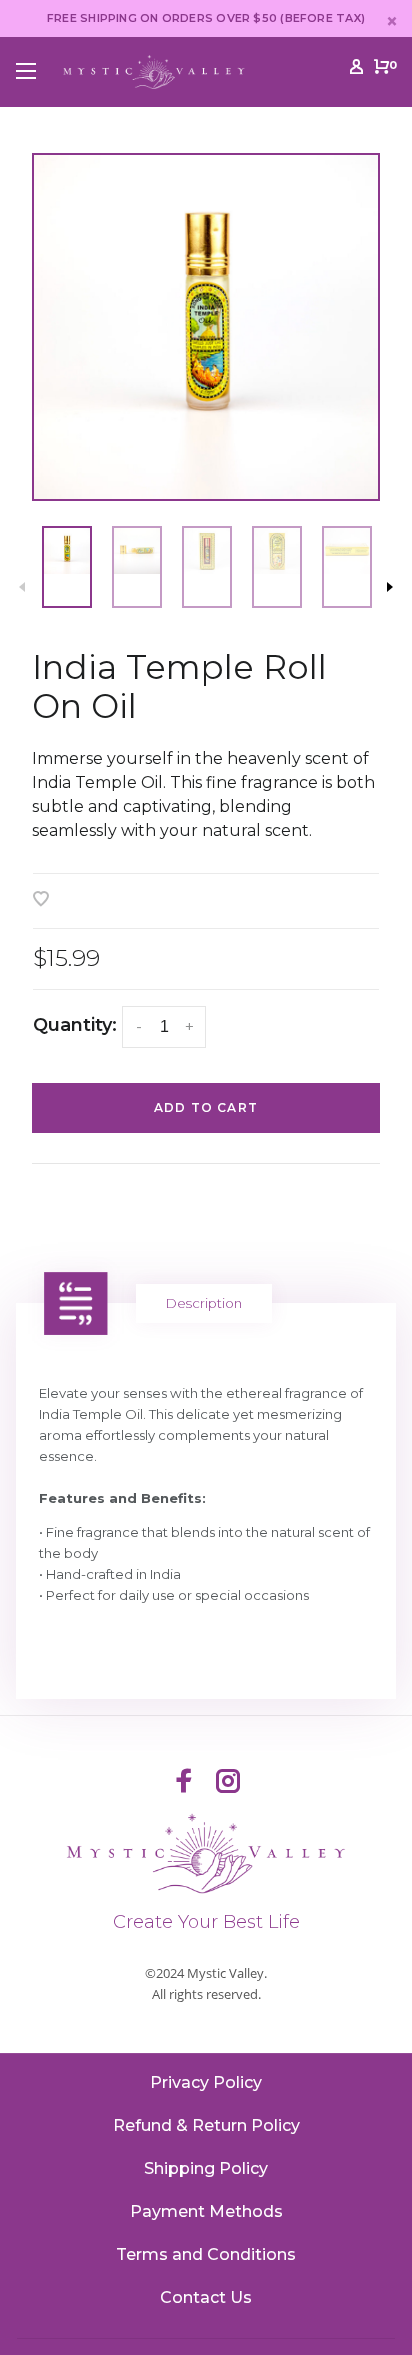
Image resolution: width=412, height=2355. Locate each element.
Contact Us (206, 2297)
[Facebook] (184, 1783)
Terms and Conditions (206, 2254)
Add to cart (206, 1107)
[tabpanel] (206, 327)
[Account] (356, 70)
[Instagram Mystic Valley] (228, 1783)
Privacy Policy (206, 2082)
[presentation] (67, 567)
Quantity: (75, 1025)
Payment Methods (206, 2211)
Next (390, 587)
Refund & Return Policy (206, 2125)
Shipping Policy (206, 2168)
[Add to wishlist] (41, 900)
